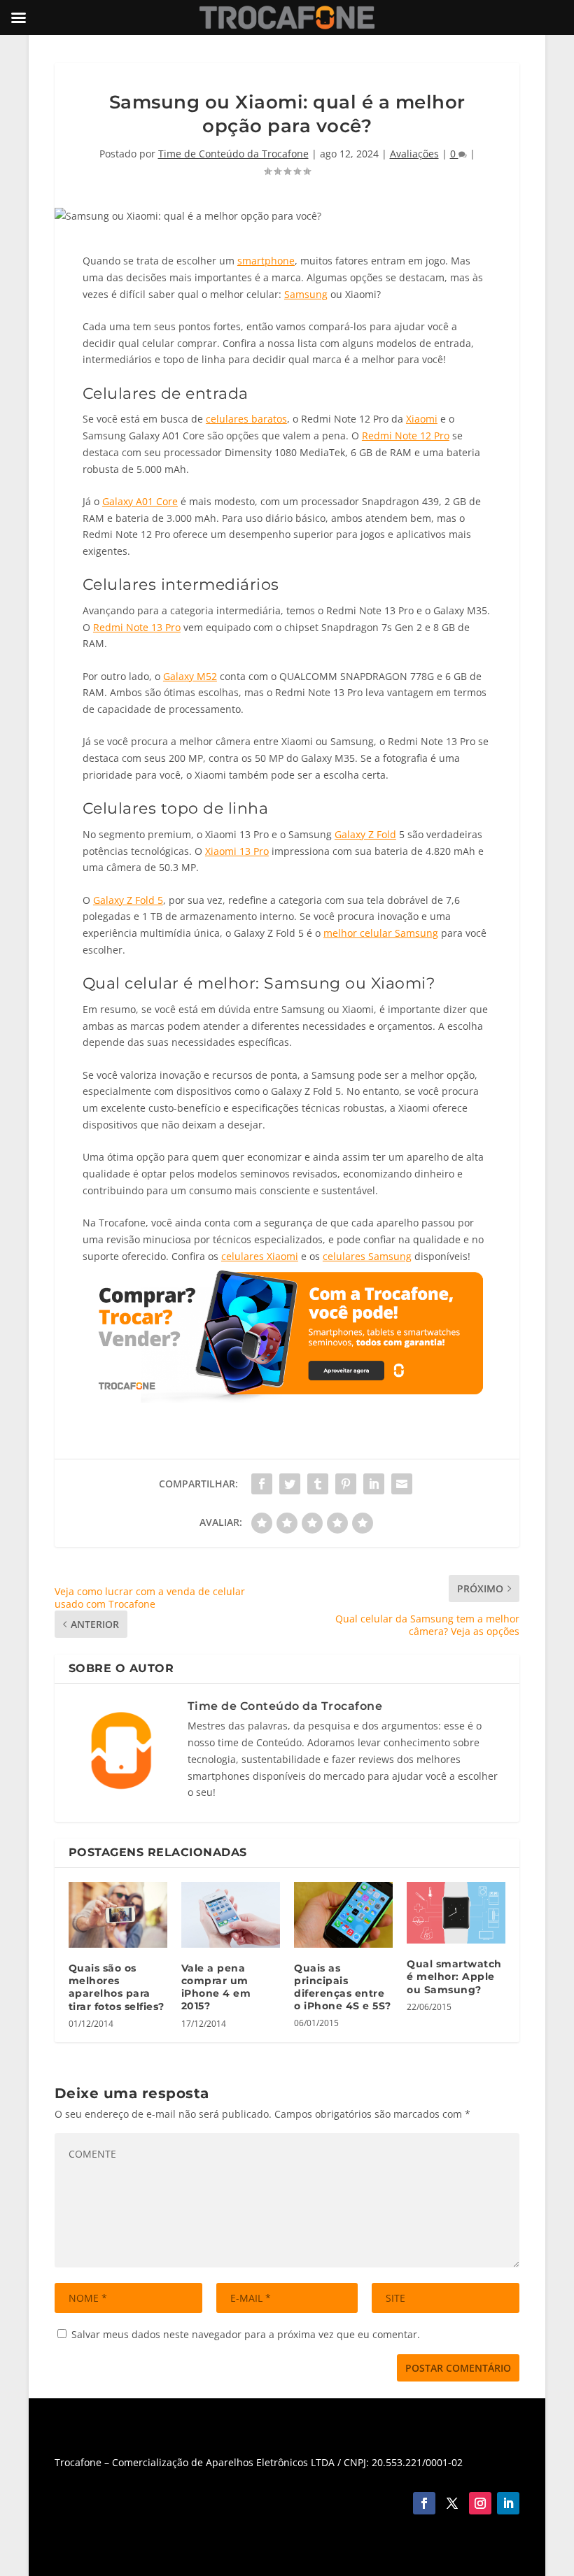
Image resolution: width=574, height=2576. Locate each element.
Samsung (306, 294)
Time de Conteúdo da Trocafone (233, 154)
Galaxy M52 (190, 676)
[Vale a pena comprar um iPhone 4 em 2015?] (231, 1915)
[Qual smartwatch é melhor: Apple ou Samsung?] (456, 1913)
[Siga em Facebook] (424, 2503)
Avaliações (414, 154)
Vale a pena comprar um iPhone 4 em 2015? (216, 1987)
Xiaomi (422, 419)
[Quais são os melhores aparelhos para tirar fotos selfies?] (118, 1915)
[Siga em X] (452, 2503)
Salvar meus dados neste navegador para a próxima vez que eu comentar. (246, 2334)
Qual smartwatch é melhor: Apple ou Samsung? (454, 1976)
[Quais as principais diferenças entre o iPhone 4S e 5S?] (343, 1915)
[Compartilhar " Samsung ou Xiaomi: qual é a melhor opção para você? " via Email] (402, 1484)
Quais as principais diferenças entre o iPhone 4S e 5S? (343, 1987)
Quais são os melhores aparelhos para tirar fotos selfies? (117, 1987)
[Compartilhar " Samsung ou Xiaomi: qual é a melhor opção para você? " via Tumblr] (318, 1484)
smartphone (266, 261)
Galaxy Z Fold (365, 834)
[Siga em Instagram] (480, 2503)
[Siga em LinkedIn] (508, 2503)
